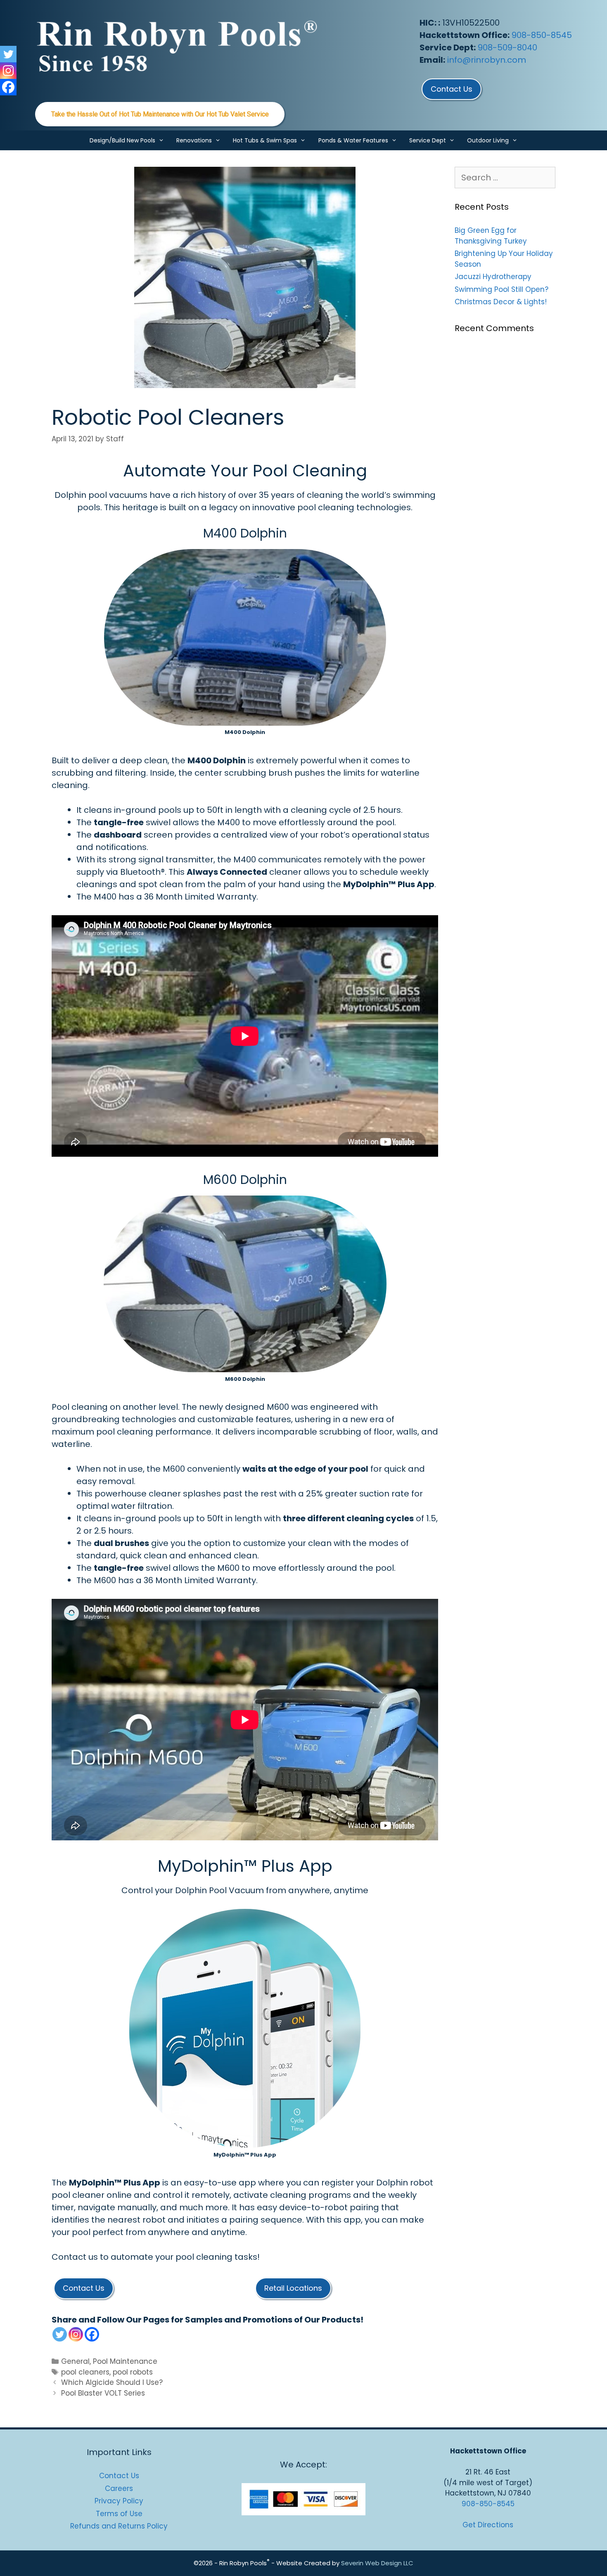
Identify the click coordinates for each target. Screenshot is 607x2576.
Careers (119, 2488)
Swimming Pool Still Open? (501, 289)
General (75, 2361)
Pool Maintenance (125, 2361)
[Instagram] (76, 2334)
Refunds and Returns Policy (119, 2526)
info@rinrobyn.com (487, 60)
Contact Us (119, 2476)
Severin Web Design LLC (377, 2563)
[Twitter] (60, 2334)
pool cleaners (85, 2372)
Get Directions (488, 2525)
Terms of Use (119, 2514)
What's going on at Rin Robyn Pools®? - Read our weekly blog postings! (160, 114)
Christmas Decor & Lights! (501, 302)
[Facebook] (92, 2334)
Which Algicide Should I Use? (112, 2382)
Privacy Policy (119, 2501)
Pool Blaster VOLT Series (103, 2393)
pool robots (133, 2372)
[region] (160, 114)
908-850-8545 (542, 35)
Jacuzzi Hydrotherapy (493, 277)
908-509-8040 (507, 47)
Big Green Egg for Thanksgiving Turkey (491, 236)
